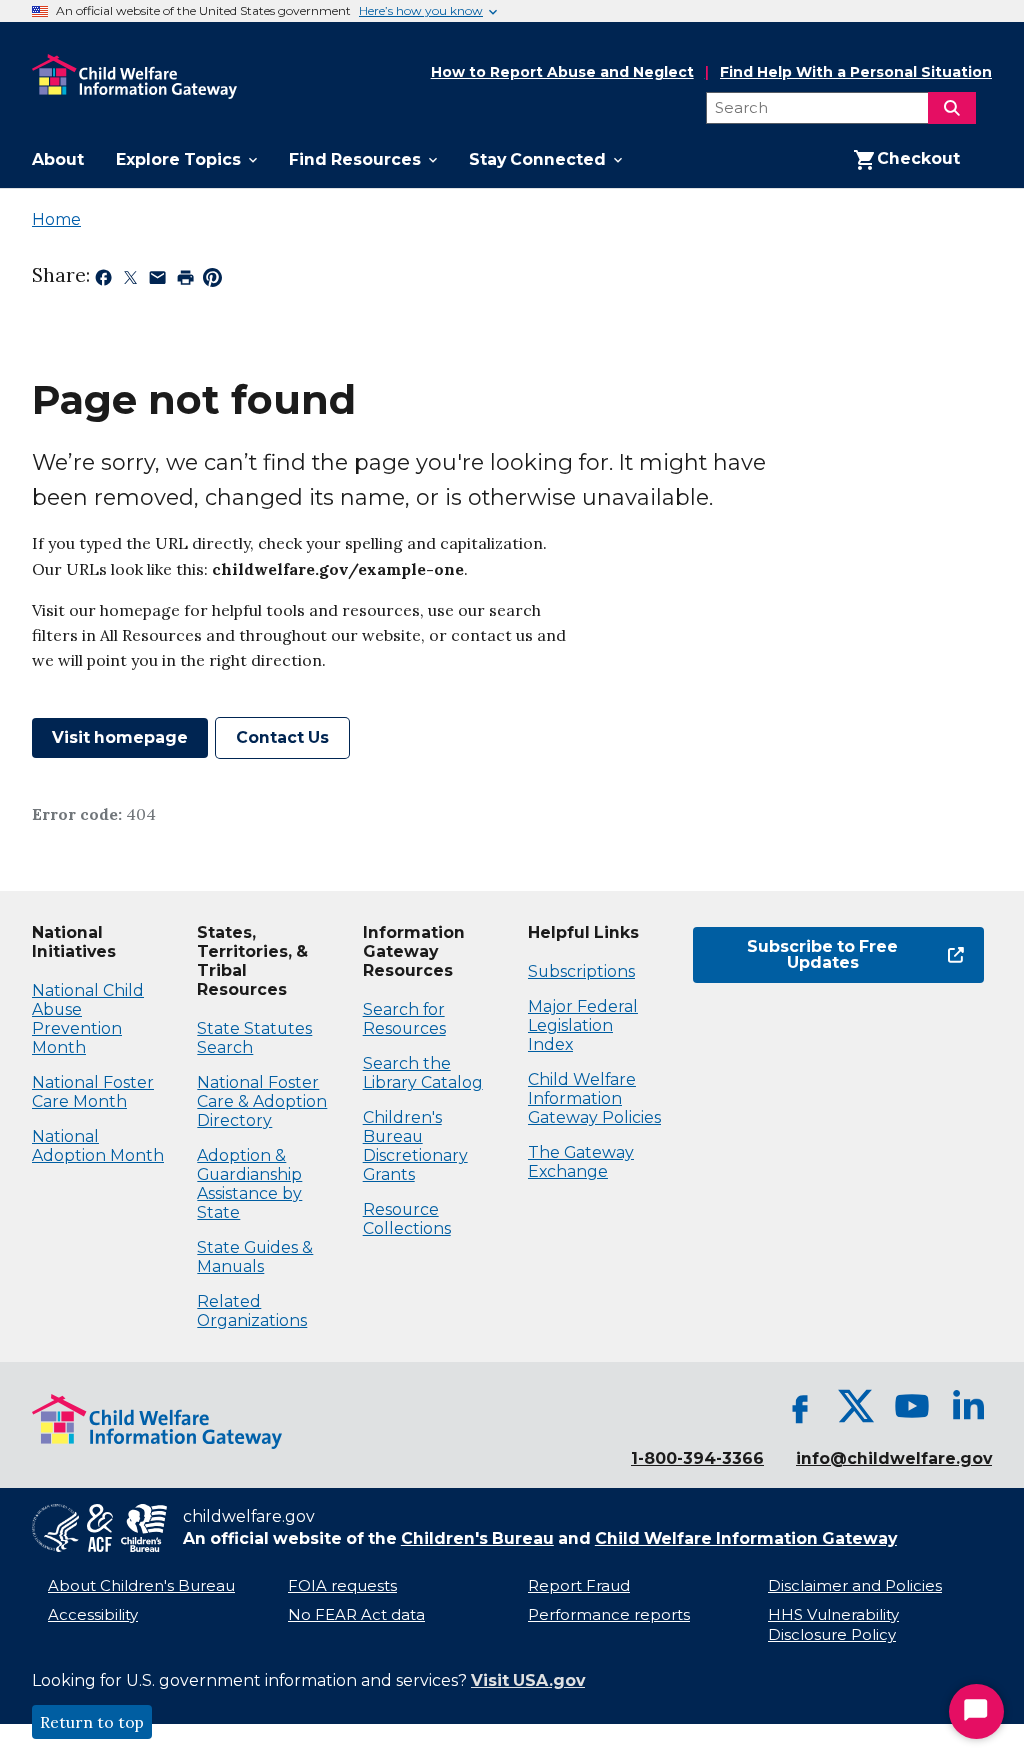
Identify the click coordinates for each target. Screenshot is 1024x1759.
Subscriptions (581, 971)
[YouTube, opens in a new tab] (912, 1406)
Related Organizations (252, 1311)
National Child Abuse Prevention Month (88, 1019)
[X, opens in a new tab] (856, 1406)
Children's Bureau (477, 1538)
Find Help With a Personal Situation (856, 72)
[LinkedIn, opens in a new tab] (968, 1406)
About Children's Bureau (141, 1586)
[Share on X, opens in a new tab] (130, 281)
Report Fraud (579, 1586)
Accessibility (93, 1615)
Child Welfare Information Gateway (746, 1538)
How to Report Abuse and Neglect (562, 73)
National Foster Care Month (93, 1092)
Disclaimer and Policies (855, 1586)
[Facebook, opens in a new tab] (800, 1406)
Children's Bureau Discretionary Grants (415, 1146)
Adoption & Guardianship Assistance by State (249, 1184)
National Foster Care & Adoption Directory (262, 1101)
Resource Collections (407, 1219)
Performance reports (609, 1615)
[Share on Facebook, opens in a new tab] (103, 281)
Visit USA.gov (528, 1680)
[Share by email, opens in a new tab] (157, 281)
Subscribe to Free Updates (795, 954)
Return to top (92, 1722)
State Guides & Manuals (255, 1257)
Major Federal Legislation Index (583, 1025)
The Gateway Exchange (581, 1162)
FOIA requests (342, 1586)
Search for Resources (404, 1019)
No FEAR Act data (356, 1615)
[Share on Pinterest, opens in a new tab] (212, 281)
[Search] (952, 108)
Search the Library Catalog (423, 1073)
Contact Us (282, 737)
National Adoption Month (98, 1146)
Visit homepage (120, 737)
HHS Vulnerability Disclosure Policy (833, 1625)
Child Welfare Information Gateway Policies (594, 1098)
